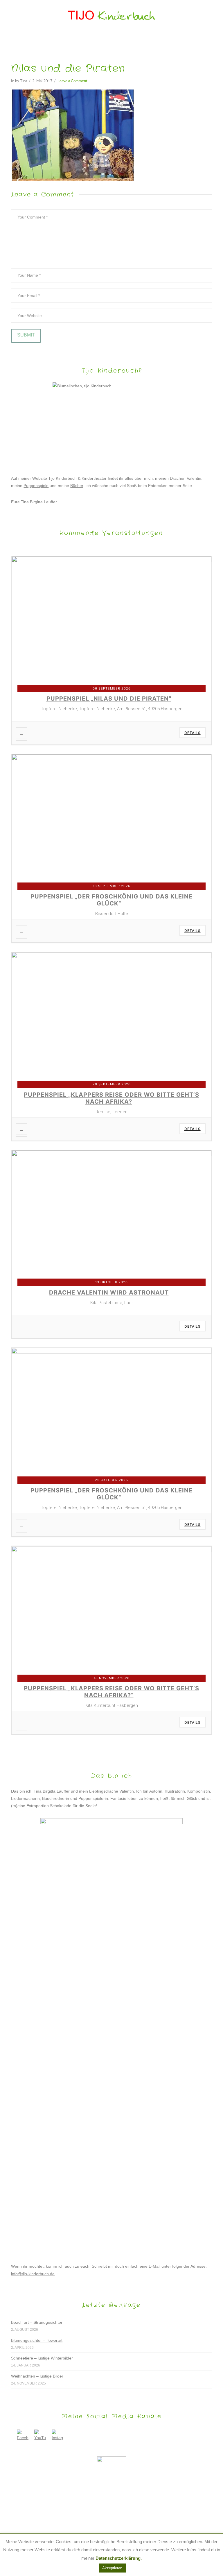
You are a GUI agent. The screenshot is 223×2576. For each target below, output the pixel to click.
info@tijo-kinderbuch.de (33, 2274)
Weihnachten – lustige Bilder (37, 2376)
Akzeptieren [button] (112, 2568)
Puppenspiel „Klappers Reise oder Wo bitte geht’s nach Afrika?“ (111, 1692)
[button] (112, 40)
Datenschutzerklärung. (119, 2558)
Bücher (77, 486)
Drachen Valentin (186, 478)
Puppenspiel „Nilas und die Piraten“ (109, 699)
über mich (144, 478)
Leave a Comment (72, 81)
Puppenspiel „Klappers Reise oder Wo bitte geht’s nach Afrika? (111, 1098)
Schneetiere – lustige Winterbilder (42, 2358)
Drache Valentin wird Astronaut (109, 1293)
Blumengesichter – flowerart (37, 2340)
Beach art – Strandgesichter (37, 2322)
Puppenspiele (36, 486)
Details (193, 733)
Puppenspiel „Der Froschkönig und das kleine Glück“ (111, 900)
